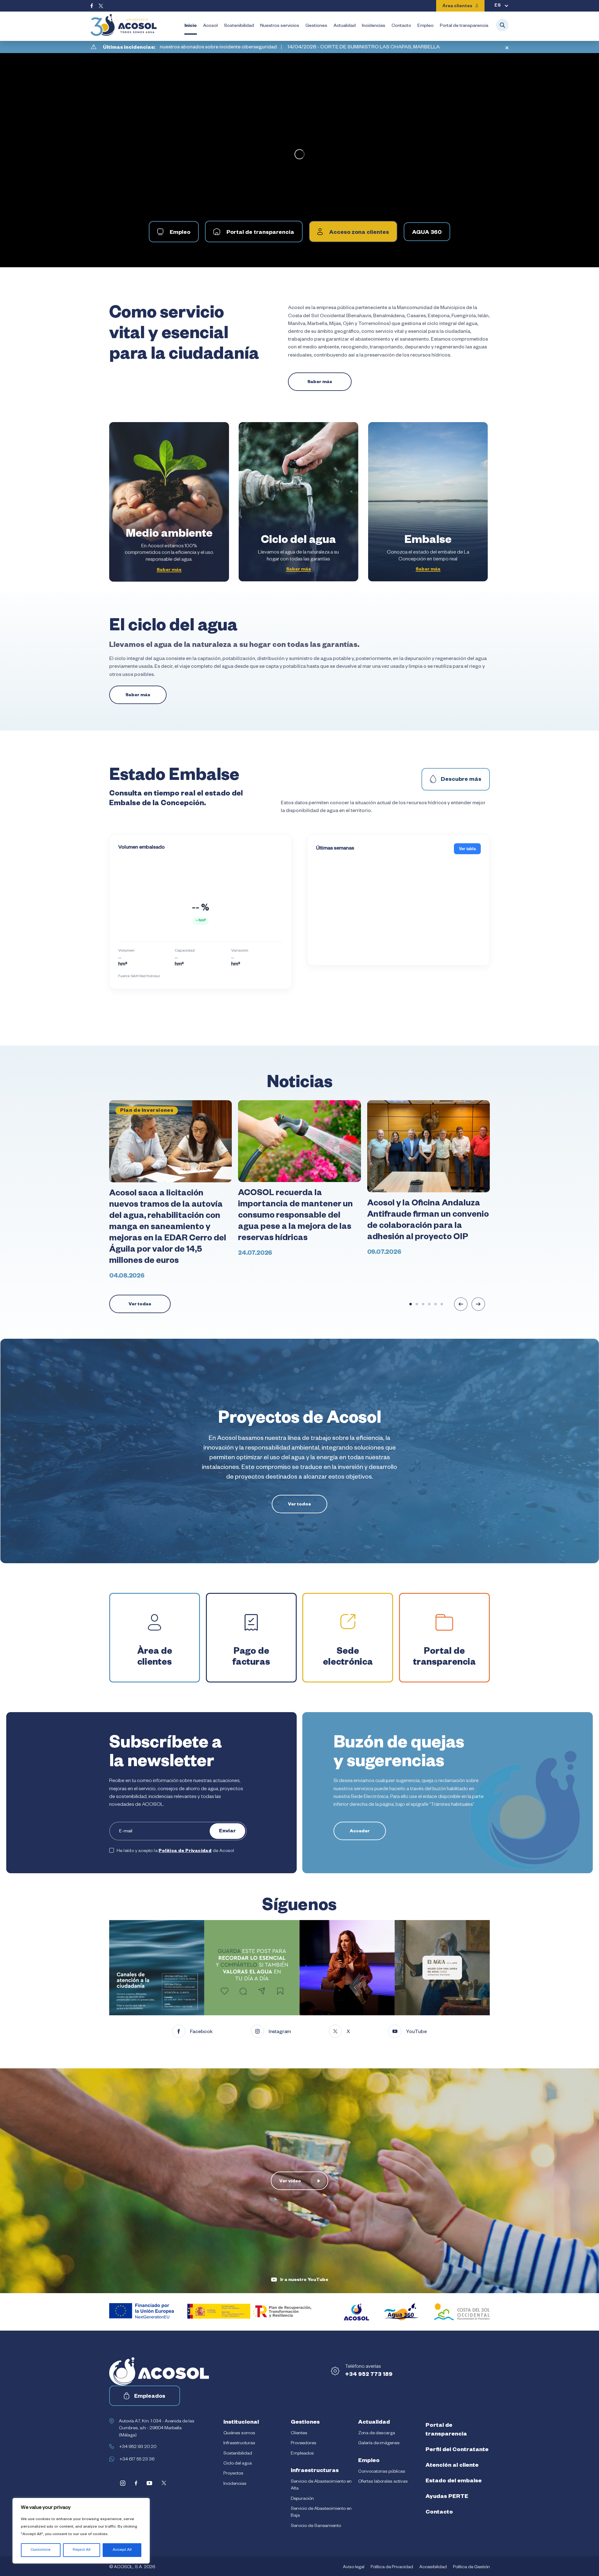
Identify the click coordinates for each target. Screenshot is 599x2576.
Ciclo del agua (238, 2464)
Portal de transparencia (464, 26)
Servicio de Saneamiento (316, 2526)
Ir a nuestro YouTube (304, 2280)
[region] (81, 2531)
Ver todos (299, 1505)
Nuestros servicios (280, 26)
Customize (41, 2550)
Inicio (191, 26)
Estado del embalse (454, 2481)
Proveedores (304, 2444)
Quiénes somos (239, 2434)
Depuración (302, 2499)
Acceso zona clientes (359, 233)
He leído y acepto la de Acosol (175, 1851)
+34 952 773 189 (369, 2375)
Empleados (150, 2397)
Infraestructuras (239, 2444)
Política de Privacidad (185, 1851)
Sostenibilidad (239, 26)
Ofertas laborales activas (383, 2482)
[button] (411, 1304)
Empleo (426, 26)
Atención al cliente (452, 2466)
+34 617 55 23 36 (137, 2460)
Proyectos (233, 2474)
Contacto (401, 26)
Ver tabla (467, 849)
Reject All (82, 2550)
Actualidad (345, 26)
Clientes (299, 2434)
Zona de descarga (377, 2434)
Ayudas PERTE (447, 2497)
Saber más (320, 382)
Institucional (241, 2423)
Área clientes (457, 7)
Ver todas (140, 1305)
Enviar (227, 1832)
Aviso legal (354, 2568)
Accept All (122, 2550)
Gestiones (316, 26)
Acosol (210, 26)
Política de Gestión (471, 2568)
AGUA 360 (427, 233)
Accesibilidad (433, 2568)
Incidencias (374, 26)
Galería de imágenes (379, 2444)
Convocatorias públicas (382, 2472)
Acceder (360, 1832)
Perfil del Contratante (457, 2450)
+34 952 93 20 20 (138, 2447)
